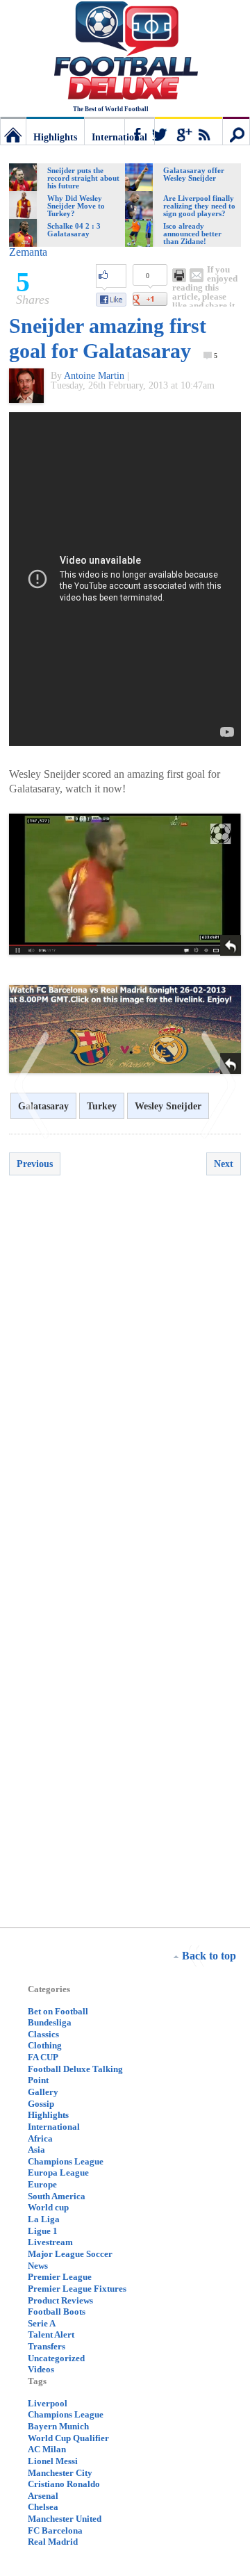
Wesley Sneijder (168, 1106)
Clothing (45, 2045)
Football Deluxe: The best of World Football (13, 131)
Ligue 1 (43, 2231)
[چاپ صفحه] (179, 275)
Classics (43, 2034)
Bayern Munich (58, 2426)
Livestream (50, 2242)
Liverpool (48, 2403)
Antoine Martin (94, 376)
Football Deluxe (125, 52)
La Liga (44, 2219)
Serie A (42, 2323)
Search (236, 131)
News (38, 2266)
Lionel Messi (53, 2461)
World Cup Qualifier (68, 2438)
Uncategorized (56, 2358)
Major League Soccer (70, 2254)
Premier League (60, 2277)
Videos (41, 2369)
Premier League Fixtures (77, 2289)
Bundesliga (50, 2022)
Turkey (102, 1106)
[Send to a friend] (197, 275)
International (119, 137)
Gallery (43, 2092)
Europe (42, 2184)
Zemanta (28, 252)
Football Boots (57, 2312)
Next (224, 1164)
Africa (40, 2138)
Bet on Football (58, 2011)
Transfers (47, 2346)
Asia (36, 2150)
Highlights (55, 137)
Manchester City (60, 2473)
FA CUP (43, 2057)
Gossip (41, 2104)
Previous (35, 1164)
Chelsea (43, 2507)
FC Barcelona (55, 2530)
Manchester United (65, 2519)
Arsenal (43, 2496)
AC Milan (47, 2449)
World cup (48, 2207)
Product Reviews (60, 2300)
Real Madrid (53, 2542)
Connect (174, 131)
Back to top (209, 1956)
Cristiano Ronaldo (64, 2484)
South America (57, 2196)
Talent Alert (51, 2334)
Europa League (58, 2173)
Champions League (66, 2161)
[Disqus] (125, 1385)
